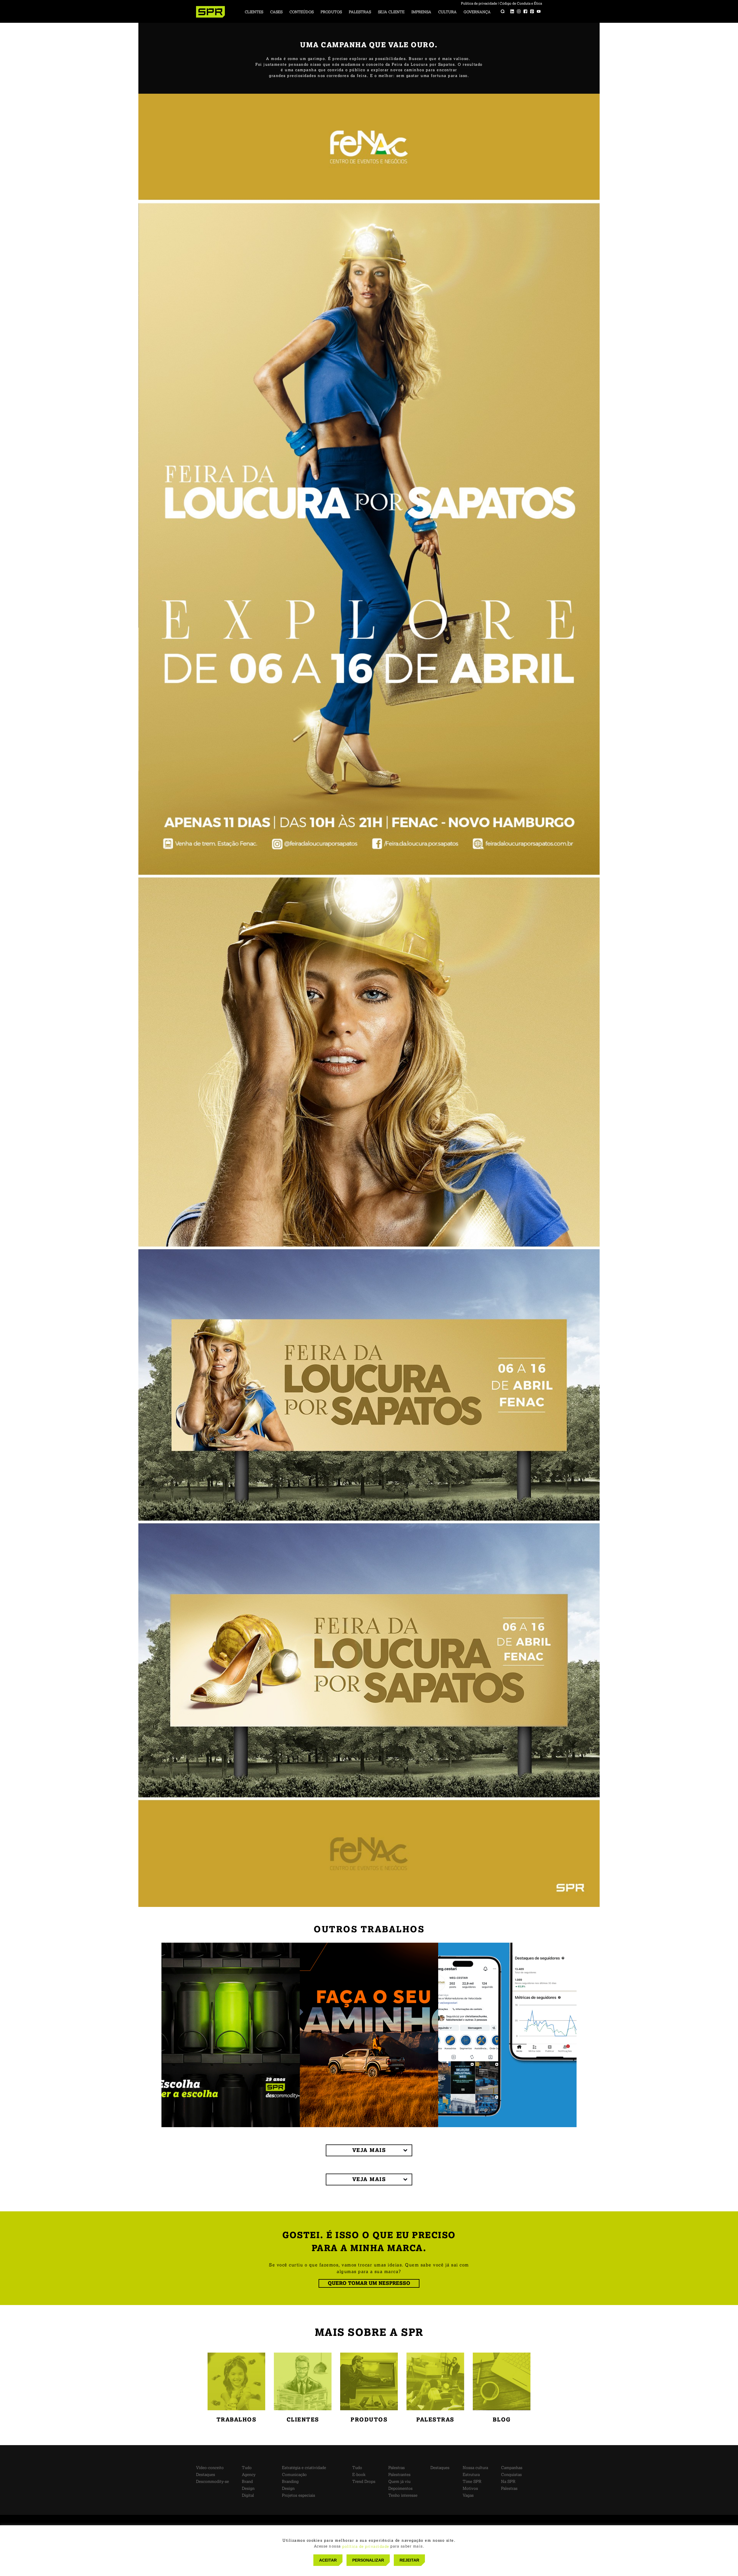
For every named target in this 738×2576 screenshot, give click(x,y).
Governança (477, 12)
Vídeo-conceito (210, 2468)
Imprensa (421, 12)
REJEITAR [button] (409, 2560)
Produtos (331, 12)
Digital (248, 2495)
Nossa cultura (475, 2468)
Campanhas (512, 2468)
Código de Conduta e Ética (521, 3)
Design (248, 2489)
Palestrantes (399, 2475)
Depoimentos (400, 2489)
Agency (249, 2475)
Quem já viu (399, 2482)
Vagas (468, 2495)
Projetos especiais (299, 2495)
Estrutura (471, 2475)
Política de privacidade (479, 3)
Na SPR (508, 2482)
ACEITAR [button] (328, 2560)
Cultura (447, 12)
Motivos (470, 2489)
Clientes (254, 12)
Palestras (360, 12)
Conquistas (511, 2475)
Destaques (206, 2475)
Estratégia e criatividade (304, 2468)
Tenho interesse (403, 2495)
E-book (359, 2475)
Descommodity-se (212, 2482)
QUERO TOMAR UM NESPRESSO (369, 2283)
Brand (247, 2482)
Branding (290, 2482)
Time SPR (472, 2482)
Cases (276, 12)
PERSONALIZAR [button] (368, 2560)
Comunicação (294, 2475)
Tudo (247, 2468)
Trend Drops (364, 2482)
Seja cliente (391, 12)
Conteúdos (302, 12)
